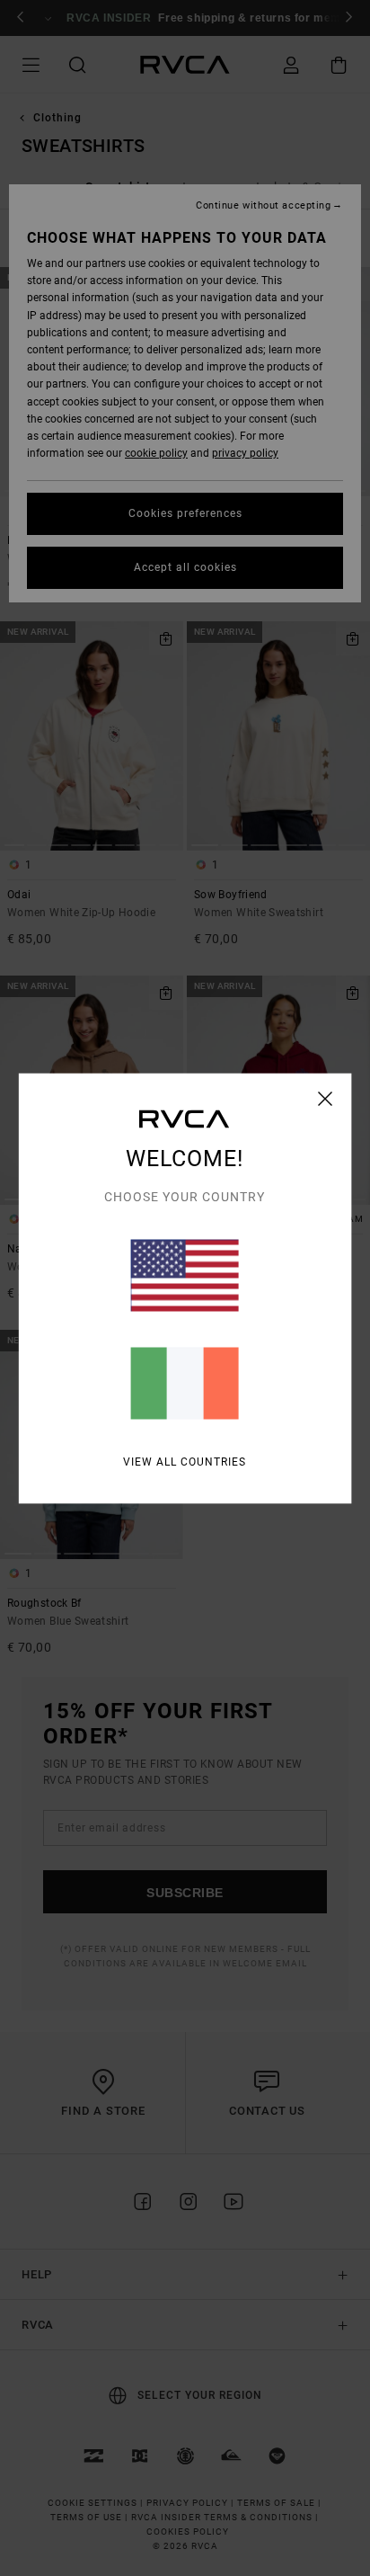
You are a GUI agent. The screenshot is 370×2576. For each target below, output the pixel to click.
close (326, 1098)
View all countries (185, 1461)
